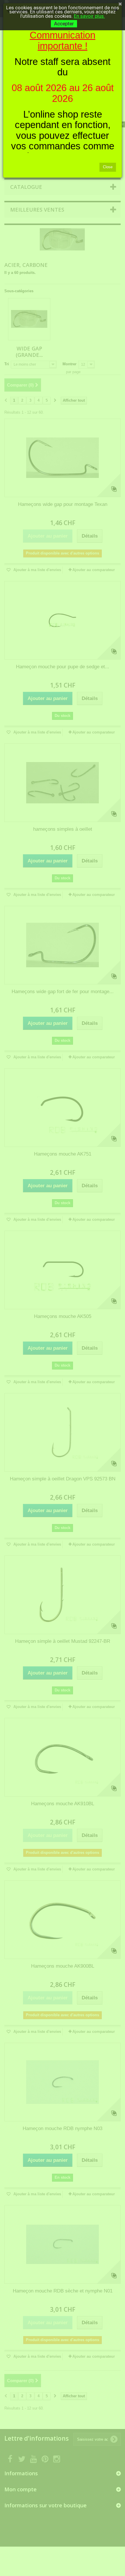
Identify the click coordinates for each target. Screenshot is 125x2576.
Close (108, 167)
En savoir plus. (89, 16)
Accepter (64, 24)
